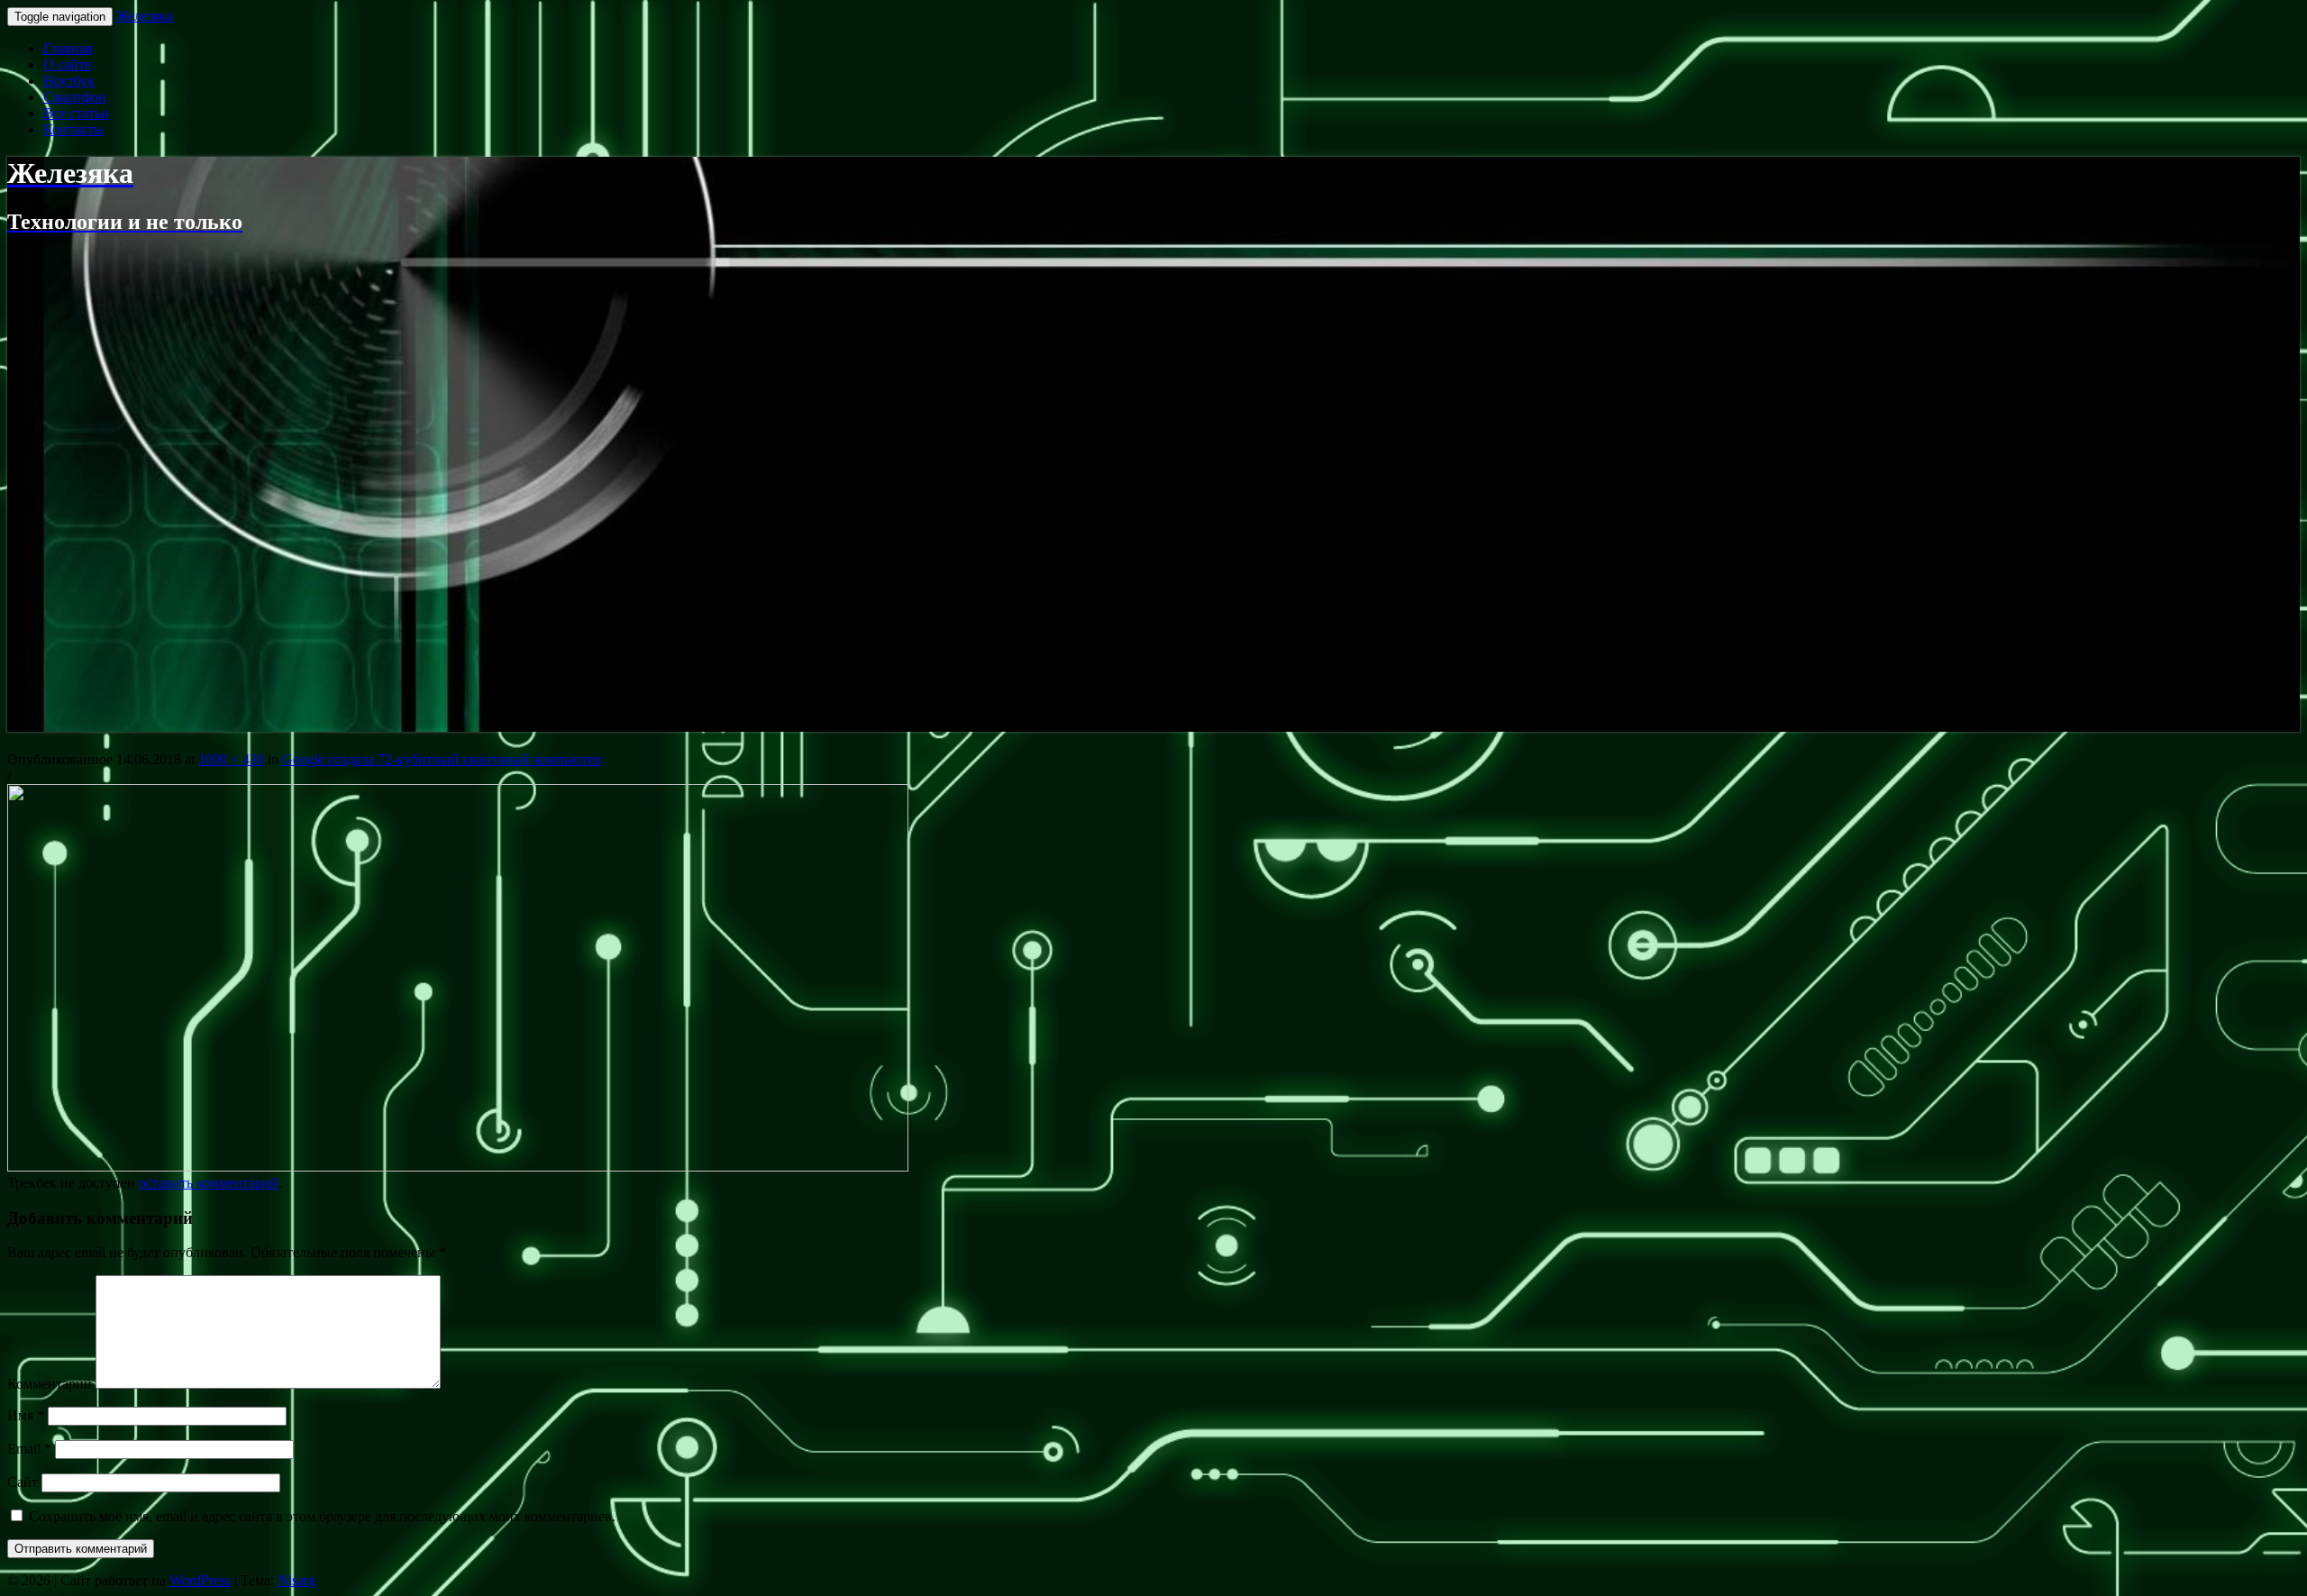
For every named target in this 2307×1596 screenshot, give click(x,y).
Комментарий (50, 1384)
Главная (68, 48)
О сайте (67, 64)
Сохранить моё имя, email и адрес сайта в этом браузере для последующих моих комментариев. (322, 1516)
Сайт (23, 1482)
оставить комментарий (209, 1183)
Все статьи (76, 113)
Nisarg (296, 1580)
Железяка (145, 16)
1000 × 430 (231, 759)
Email (29, 1449)
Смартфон (75, 97)
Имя (26, 1415)
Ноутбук (69, 81)
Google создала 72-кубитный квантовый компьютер (442, 759)
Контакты (73, 129)
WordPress (200, 1580)
